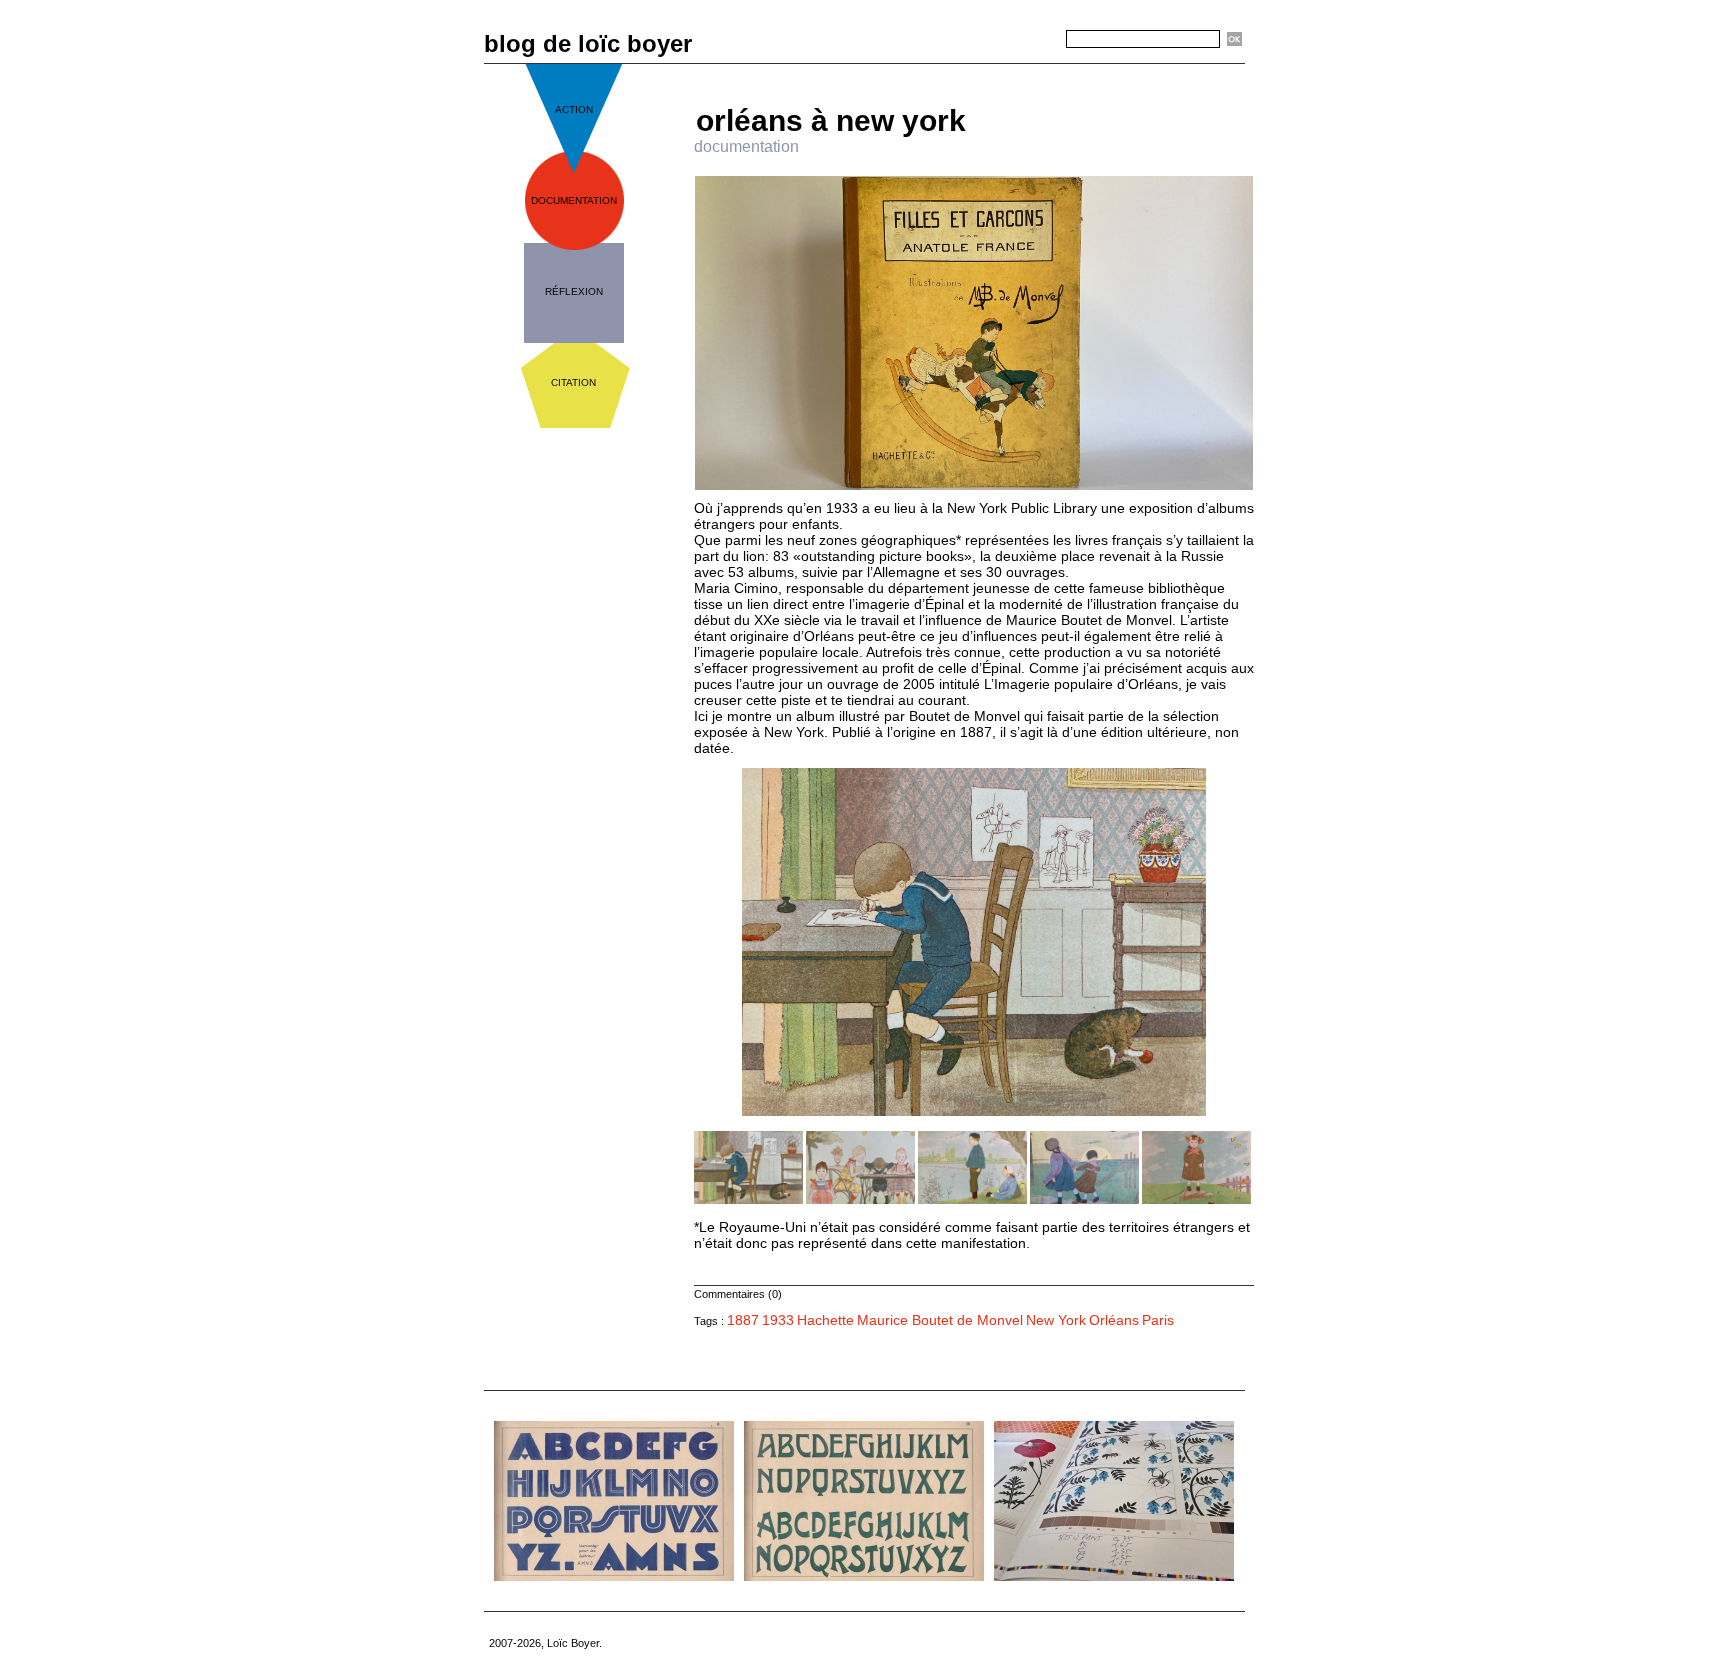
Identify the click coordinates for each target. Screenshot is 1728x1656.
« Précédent (914, 71)
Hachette (825, 1320)
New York (1056, 1320)
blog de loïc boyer (588, 43)
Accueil (980, 71)
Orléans (1114, 1320)
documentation (574, 200)
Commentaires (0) (738, 1294)
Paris (1158, 1320)
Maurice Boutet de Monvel (940, 1320)
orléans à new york (831, 120)
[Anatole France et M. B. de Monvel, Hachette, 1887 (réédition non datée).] (974, 774)
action (574, 109)
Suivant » (1040, 71)
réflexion (574, 291)
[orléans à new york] (974, 182)
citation (573, 382)
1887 (743, 1320)
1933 (778, 1320)
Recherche (1029, 40)
